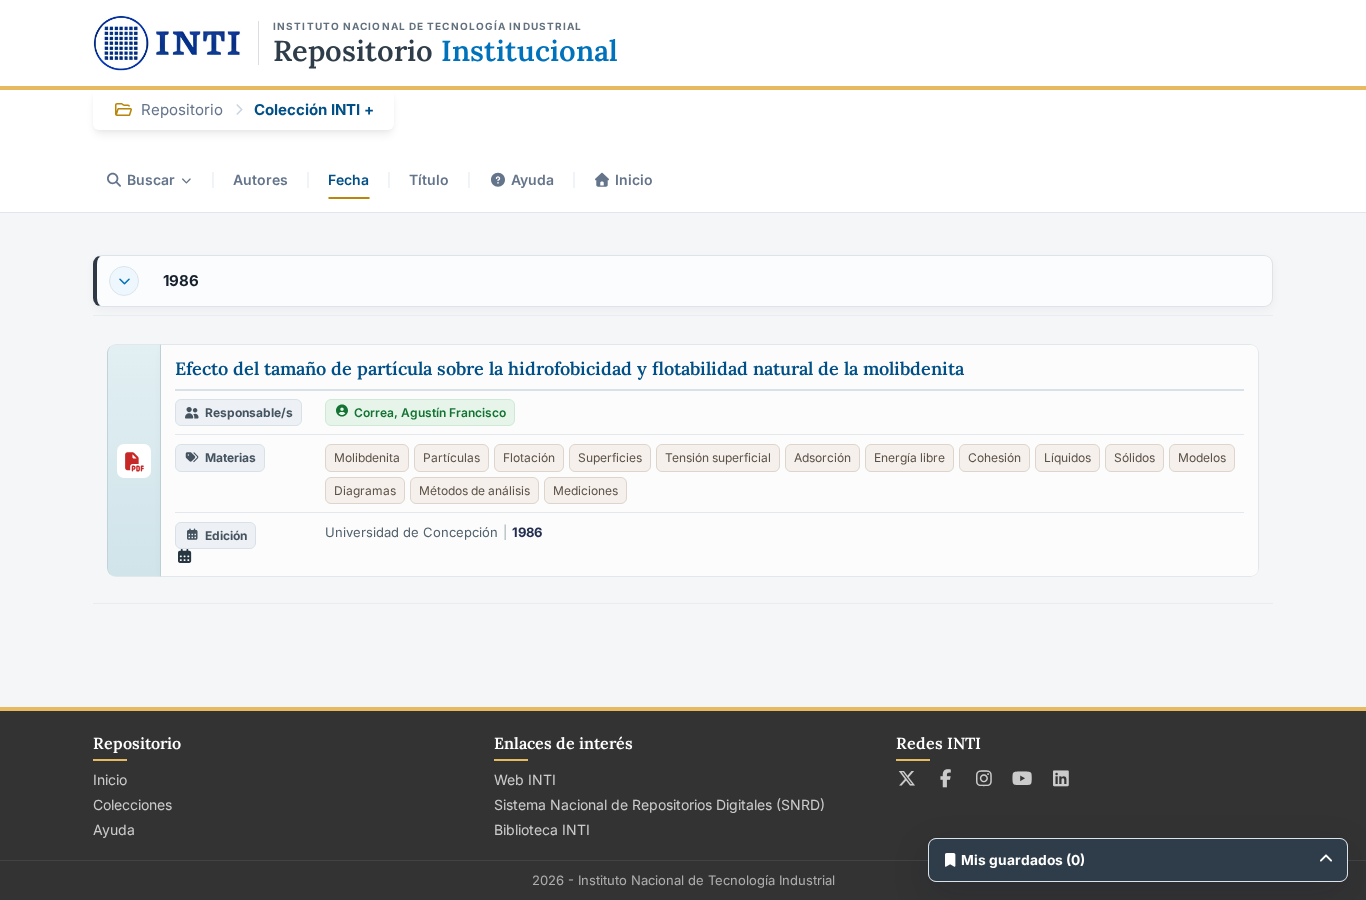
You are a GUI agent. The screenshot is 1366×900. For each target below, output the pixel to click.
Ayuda (532, 179)
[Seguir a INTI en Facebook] (945, 778)
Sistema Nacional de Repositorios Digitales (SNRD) (659, 804)
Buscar (151, 179)
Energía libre (909, 457)
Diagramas (365, 490)
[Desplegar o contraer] (124, 281)
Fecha (348, 179)
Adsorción (822, 457)
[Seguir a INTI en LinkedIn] (1061, 778)
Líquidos (1067, 457)
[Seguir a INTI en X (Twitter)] (907, 778)
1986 (181, 280)
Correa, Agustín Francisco (430, 412)
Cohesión (994, 457)
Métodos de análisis (474, 490)
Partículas (451, 457)
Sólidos (1134, 457)
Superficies (610, 457)
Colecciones (132, 804)
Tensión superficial (718, 457)
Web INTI (525, 779)
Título (429, 179)
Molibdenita (367, 457)
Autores (260, 179)
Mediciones (585, 490)
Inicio (634, 179)
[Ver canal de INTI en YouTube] (1022, 778)
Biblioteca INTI (542, 829)
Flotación (529, 457)
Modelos (1202, 457)
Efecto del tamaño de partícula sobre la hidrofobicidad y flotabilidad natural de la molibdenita (569, 368)
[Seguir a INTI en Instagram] (984, 778)
